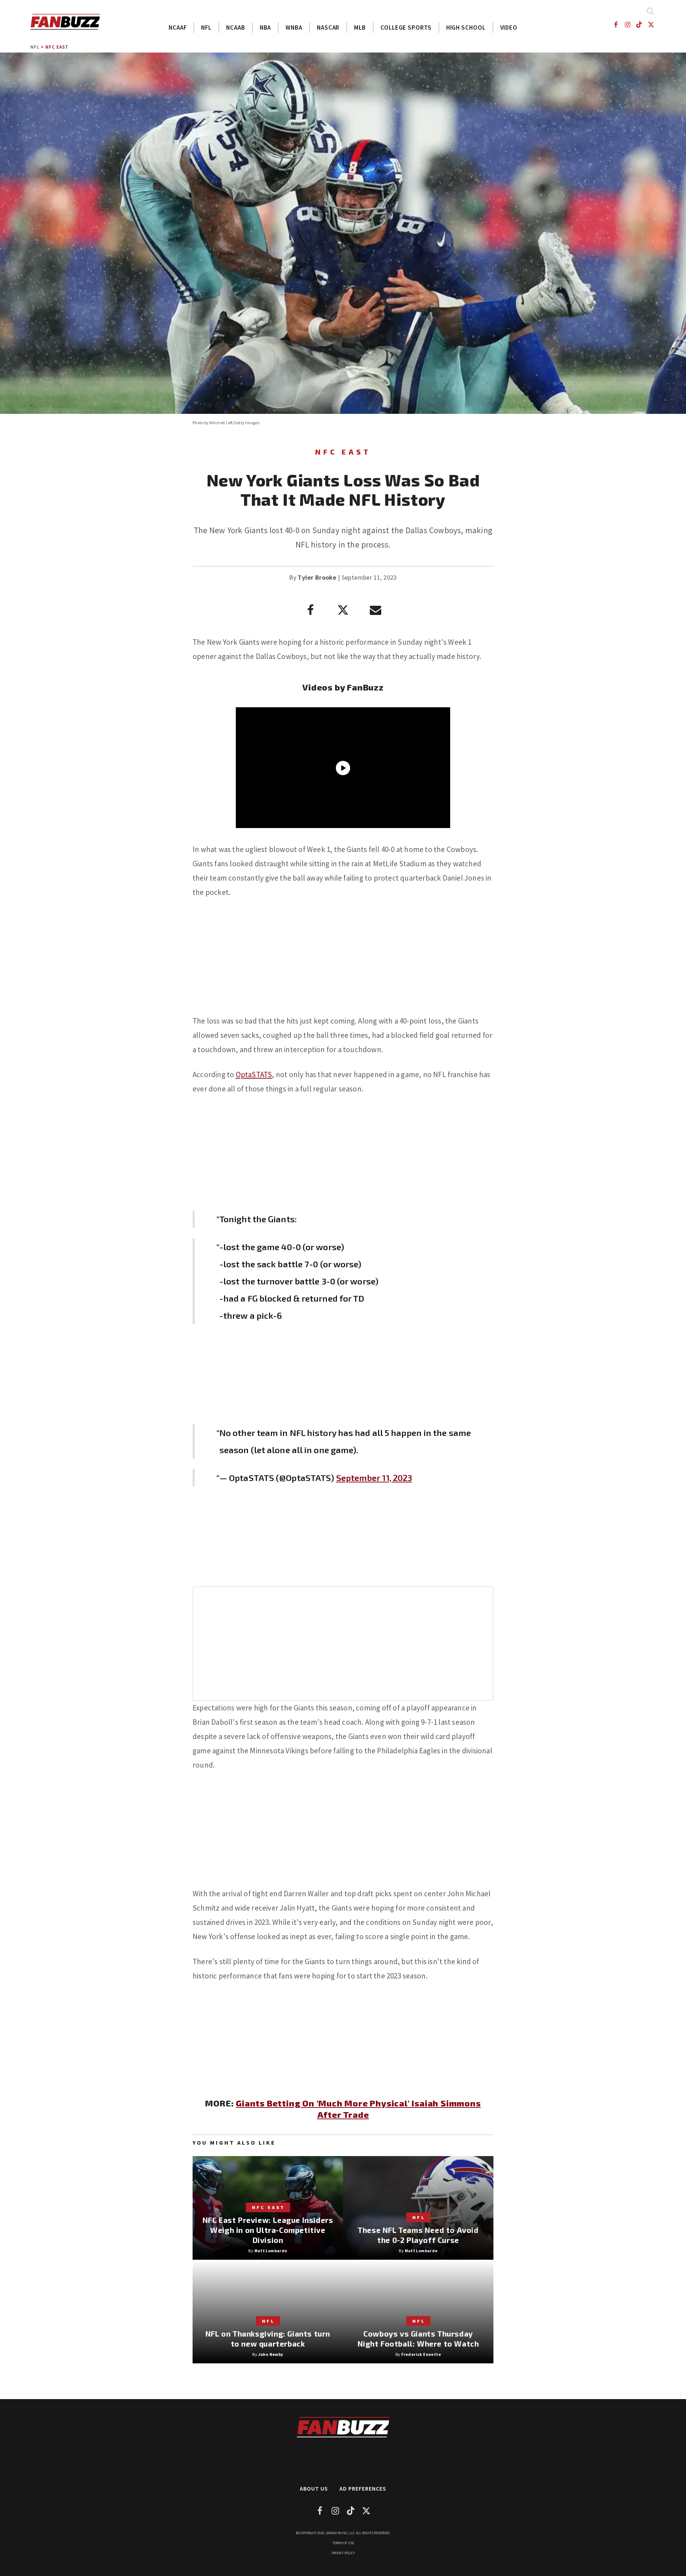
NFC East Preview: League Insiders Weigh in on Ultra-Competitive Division (268, 2230)
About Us (314, 2488)
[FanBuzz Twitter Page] (651, 24)
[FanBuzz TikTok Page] (639, 24)
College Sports (406, 28)
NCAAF (178, 28)
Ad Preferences (363, 2488)
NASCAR (328, 28)
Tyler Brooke (317, 577)
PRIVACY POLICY (343, 2553)
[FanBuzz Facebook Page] (615, 24)
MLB (360, 28)
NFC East (57, 47)
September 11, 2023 (374, 1478)
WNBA (294, 28)
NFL (206, 28)
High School (466, 28)
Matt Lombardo (271, 2251)
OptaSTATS (254, 1074)
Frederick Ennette (421, 2354)
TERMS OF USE (343, 2543)
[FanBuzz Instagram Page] (627, 24)
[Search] (650, 11)
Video (509, 28)
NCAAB (236, 28)
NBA (265, 28)
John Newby (271, 2354)
